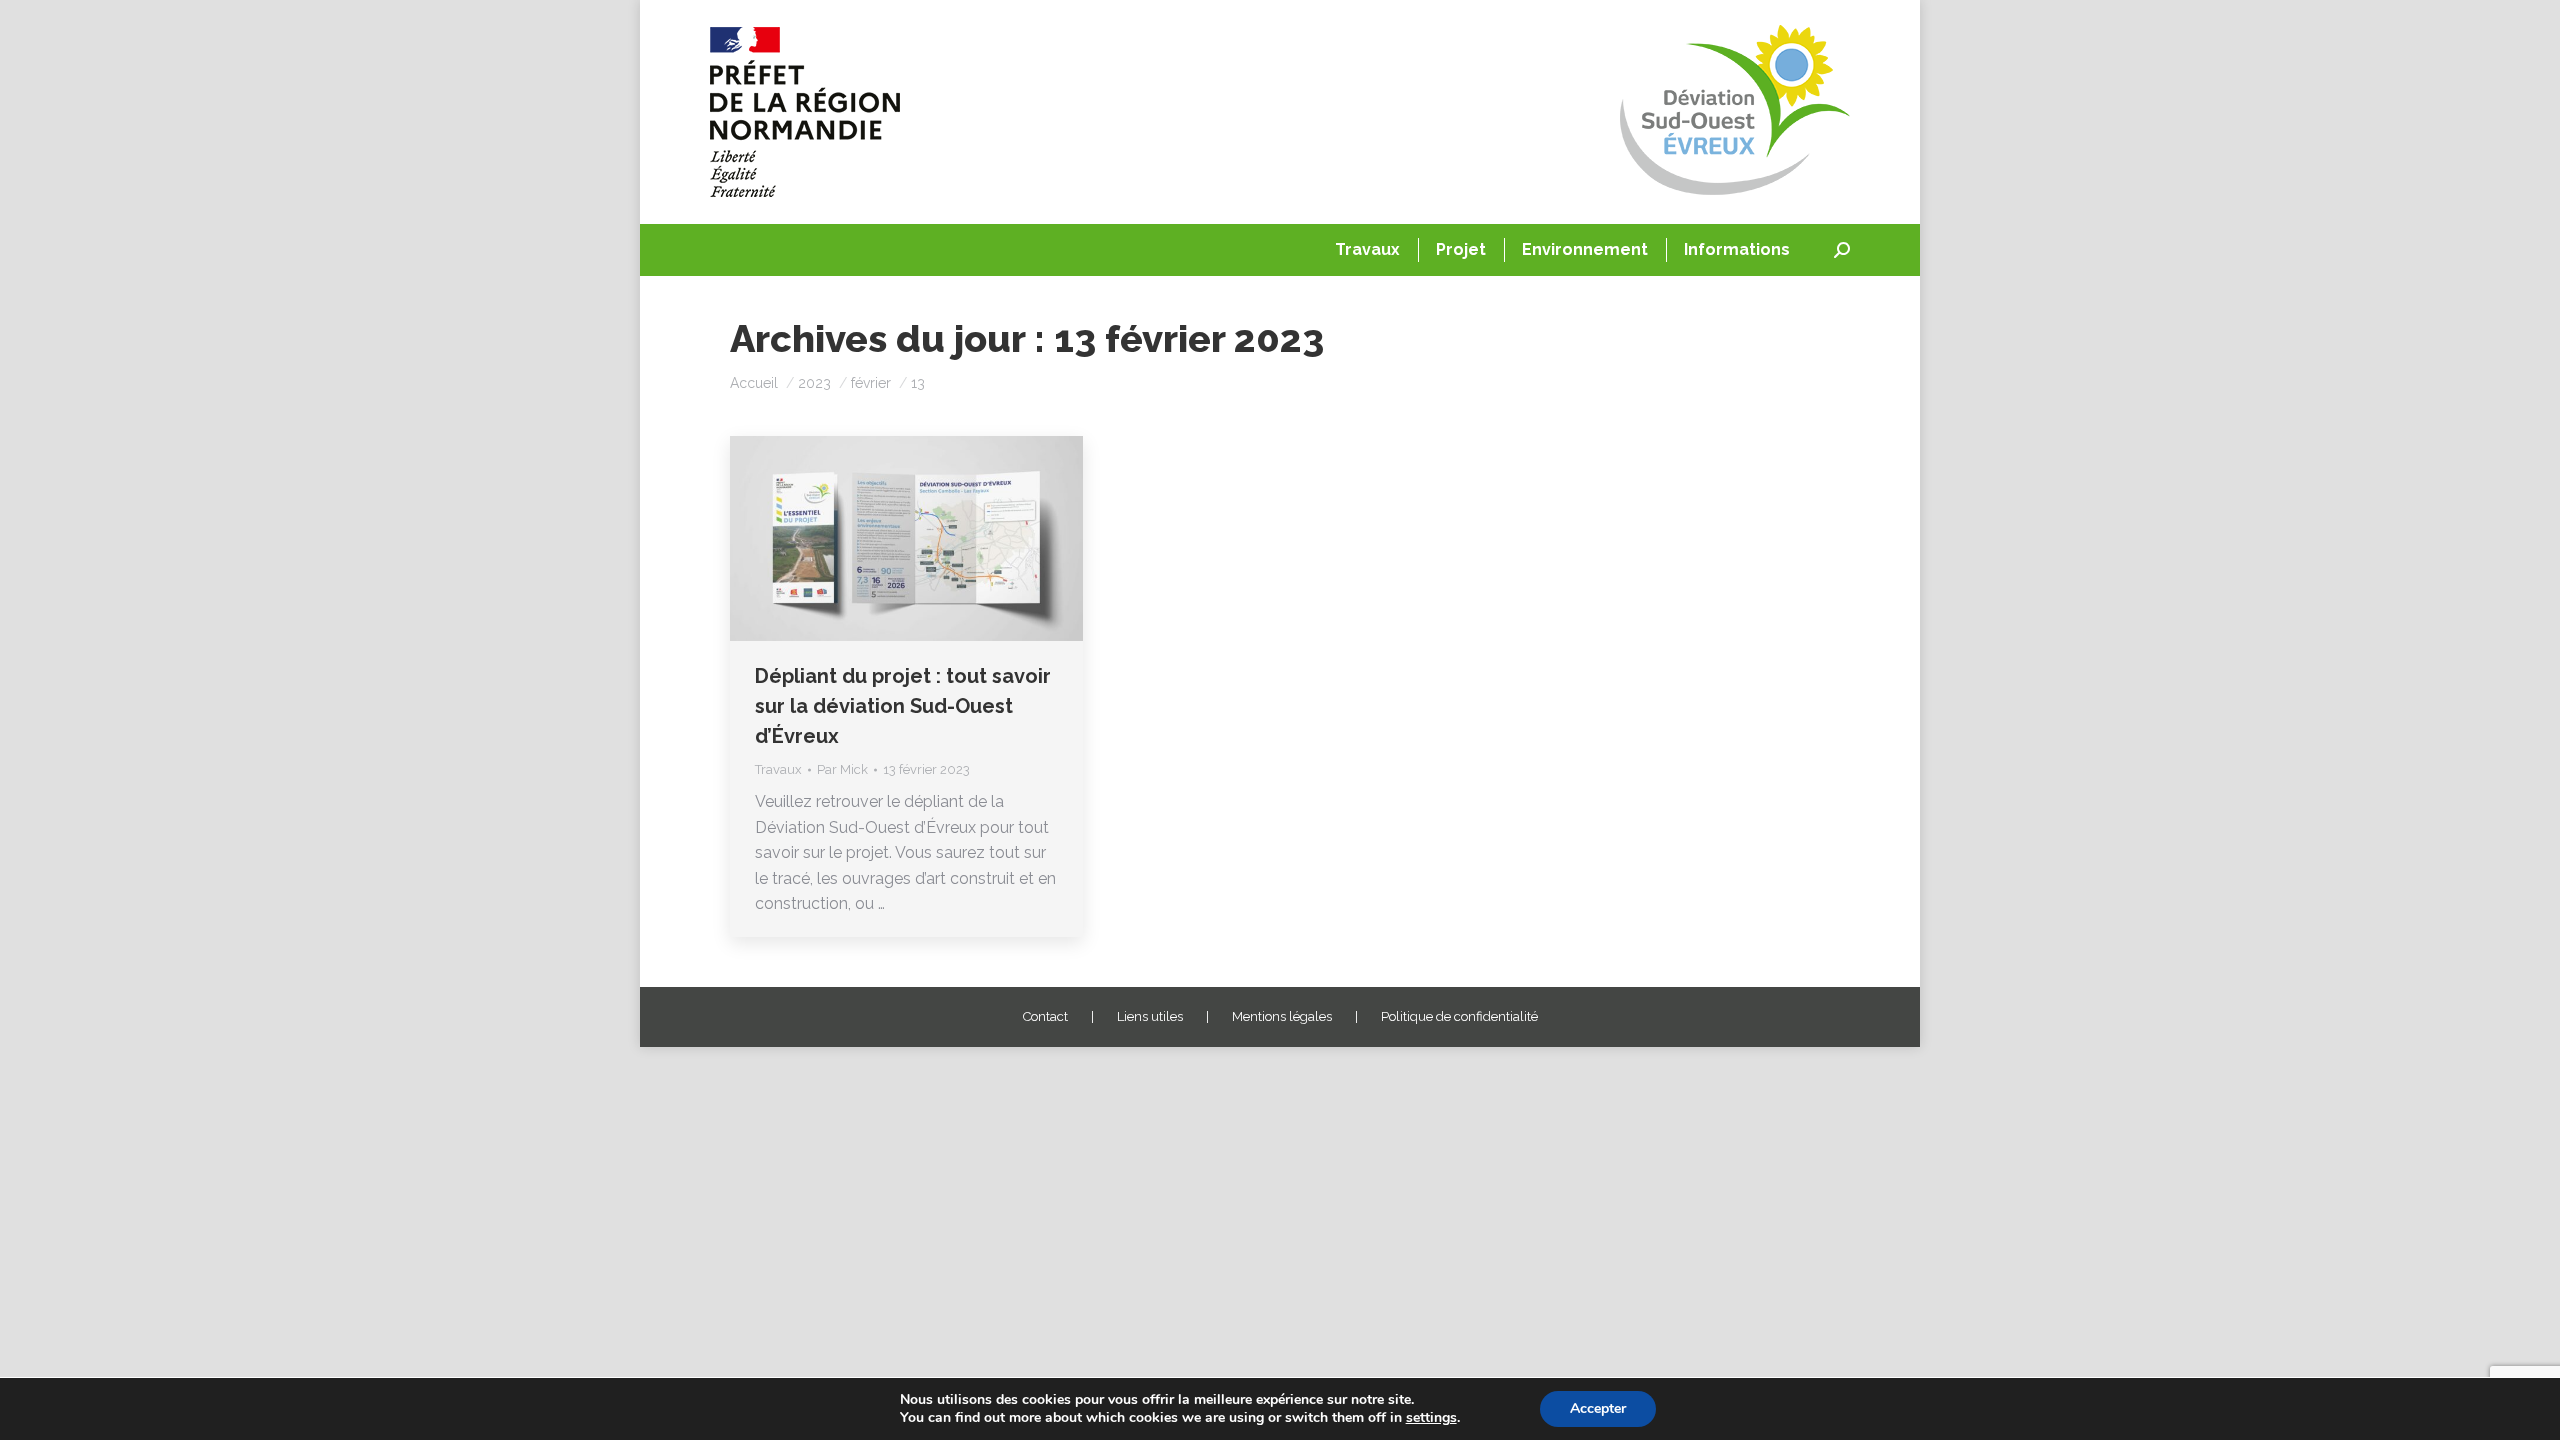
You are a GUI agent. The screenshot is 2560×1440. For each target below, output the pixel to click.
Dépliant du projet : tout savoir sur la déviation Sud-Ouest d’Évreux (903, 706)
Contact (1045, 1016)
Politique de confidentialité (1459, 1016)
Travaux (778, 769)
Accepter (1598, 1408)
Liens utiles (1150, 1016)
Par (842, 769)
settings (1431, 1418)
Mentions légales (1282, 1016)
